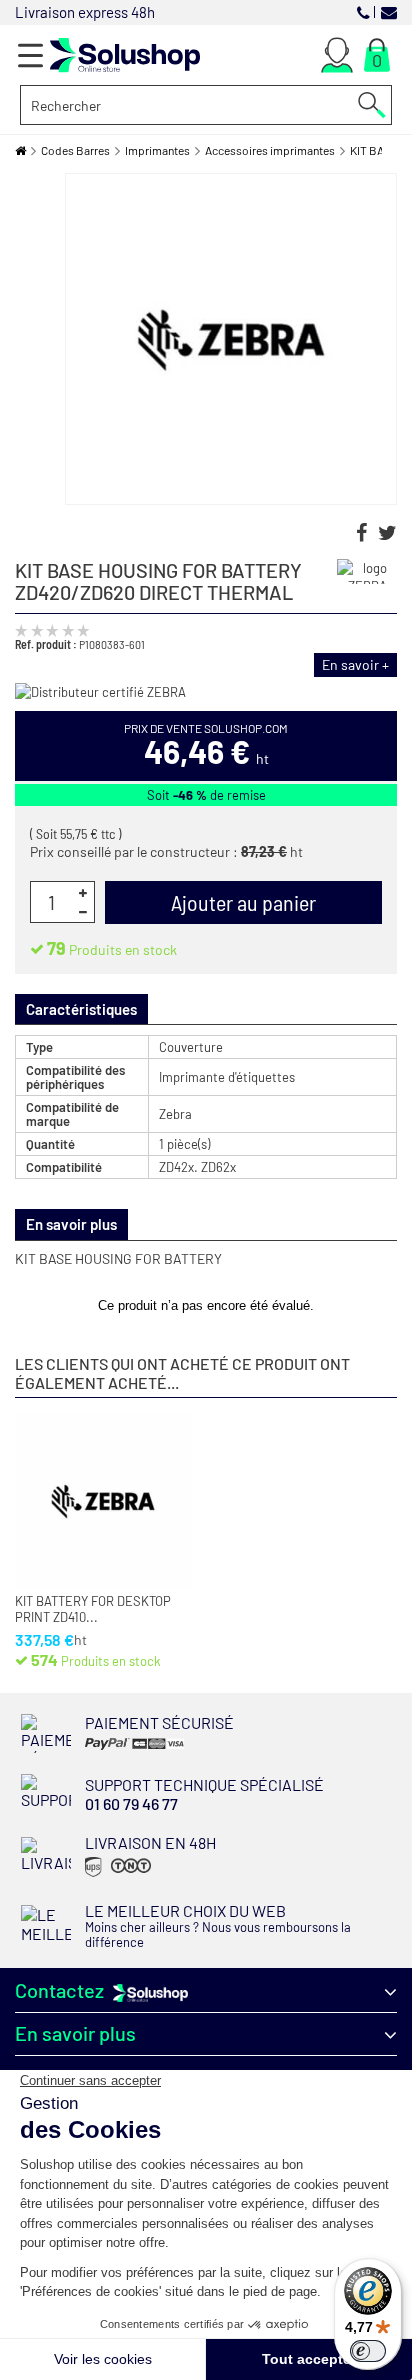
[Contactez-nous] (389, 11)
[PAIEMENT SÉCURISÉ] (148, 1748)
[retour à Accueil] (20, 150)
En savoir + (355, 664)
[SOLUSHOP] (125, 55)
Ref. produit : (46, 644)
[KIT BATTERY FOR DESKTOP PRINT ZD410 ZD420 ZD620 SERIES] (103, 1501)
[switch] (368, 2351)
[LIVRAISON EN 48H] (115, 1875)
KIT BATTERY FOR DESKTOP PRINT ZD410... (93, 1609)
